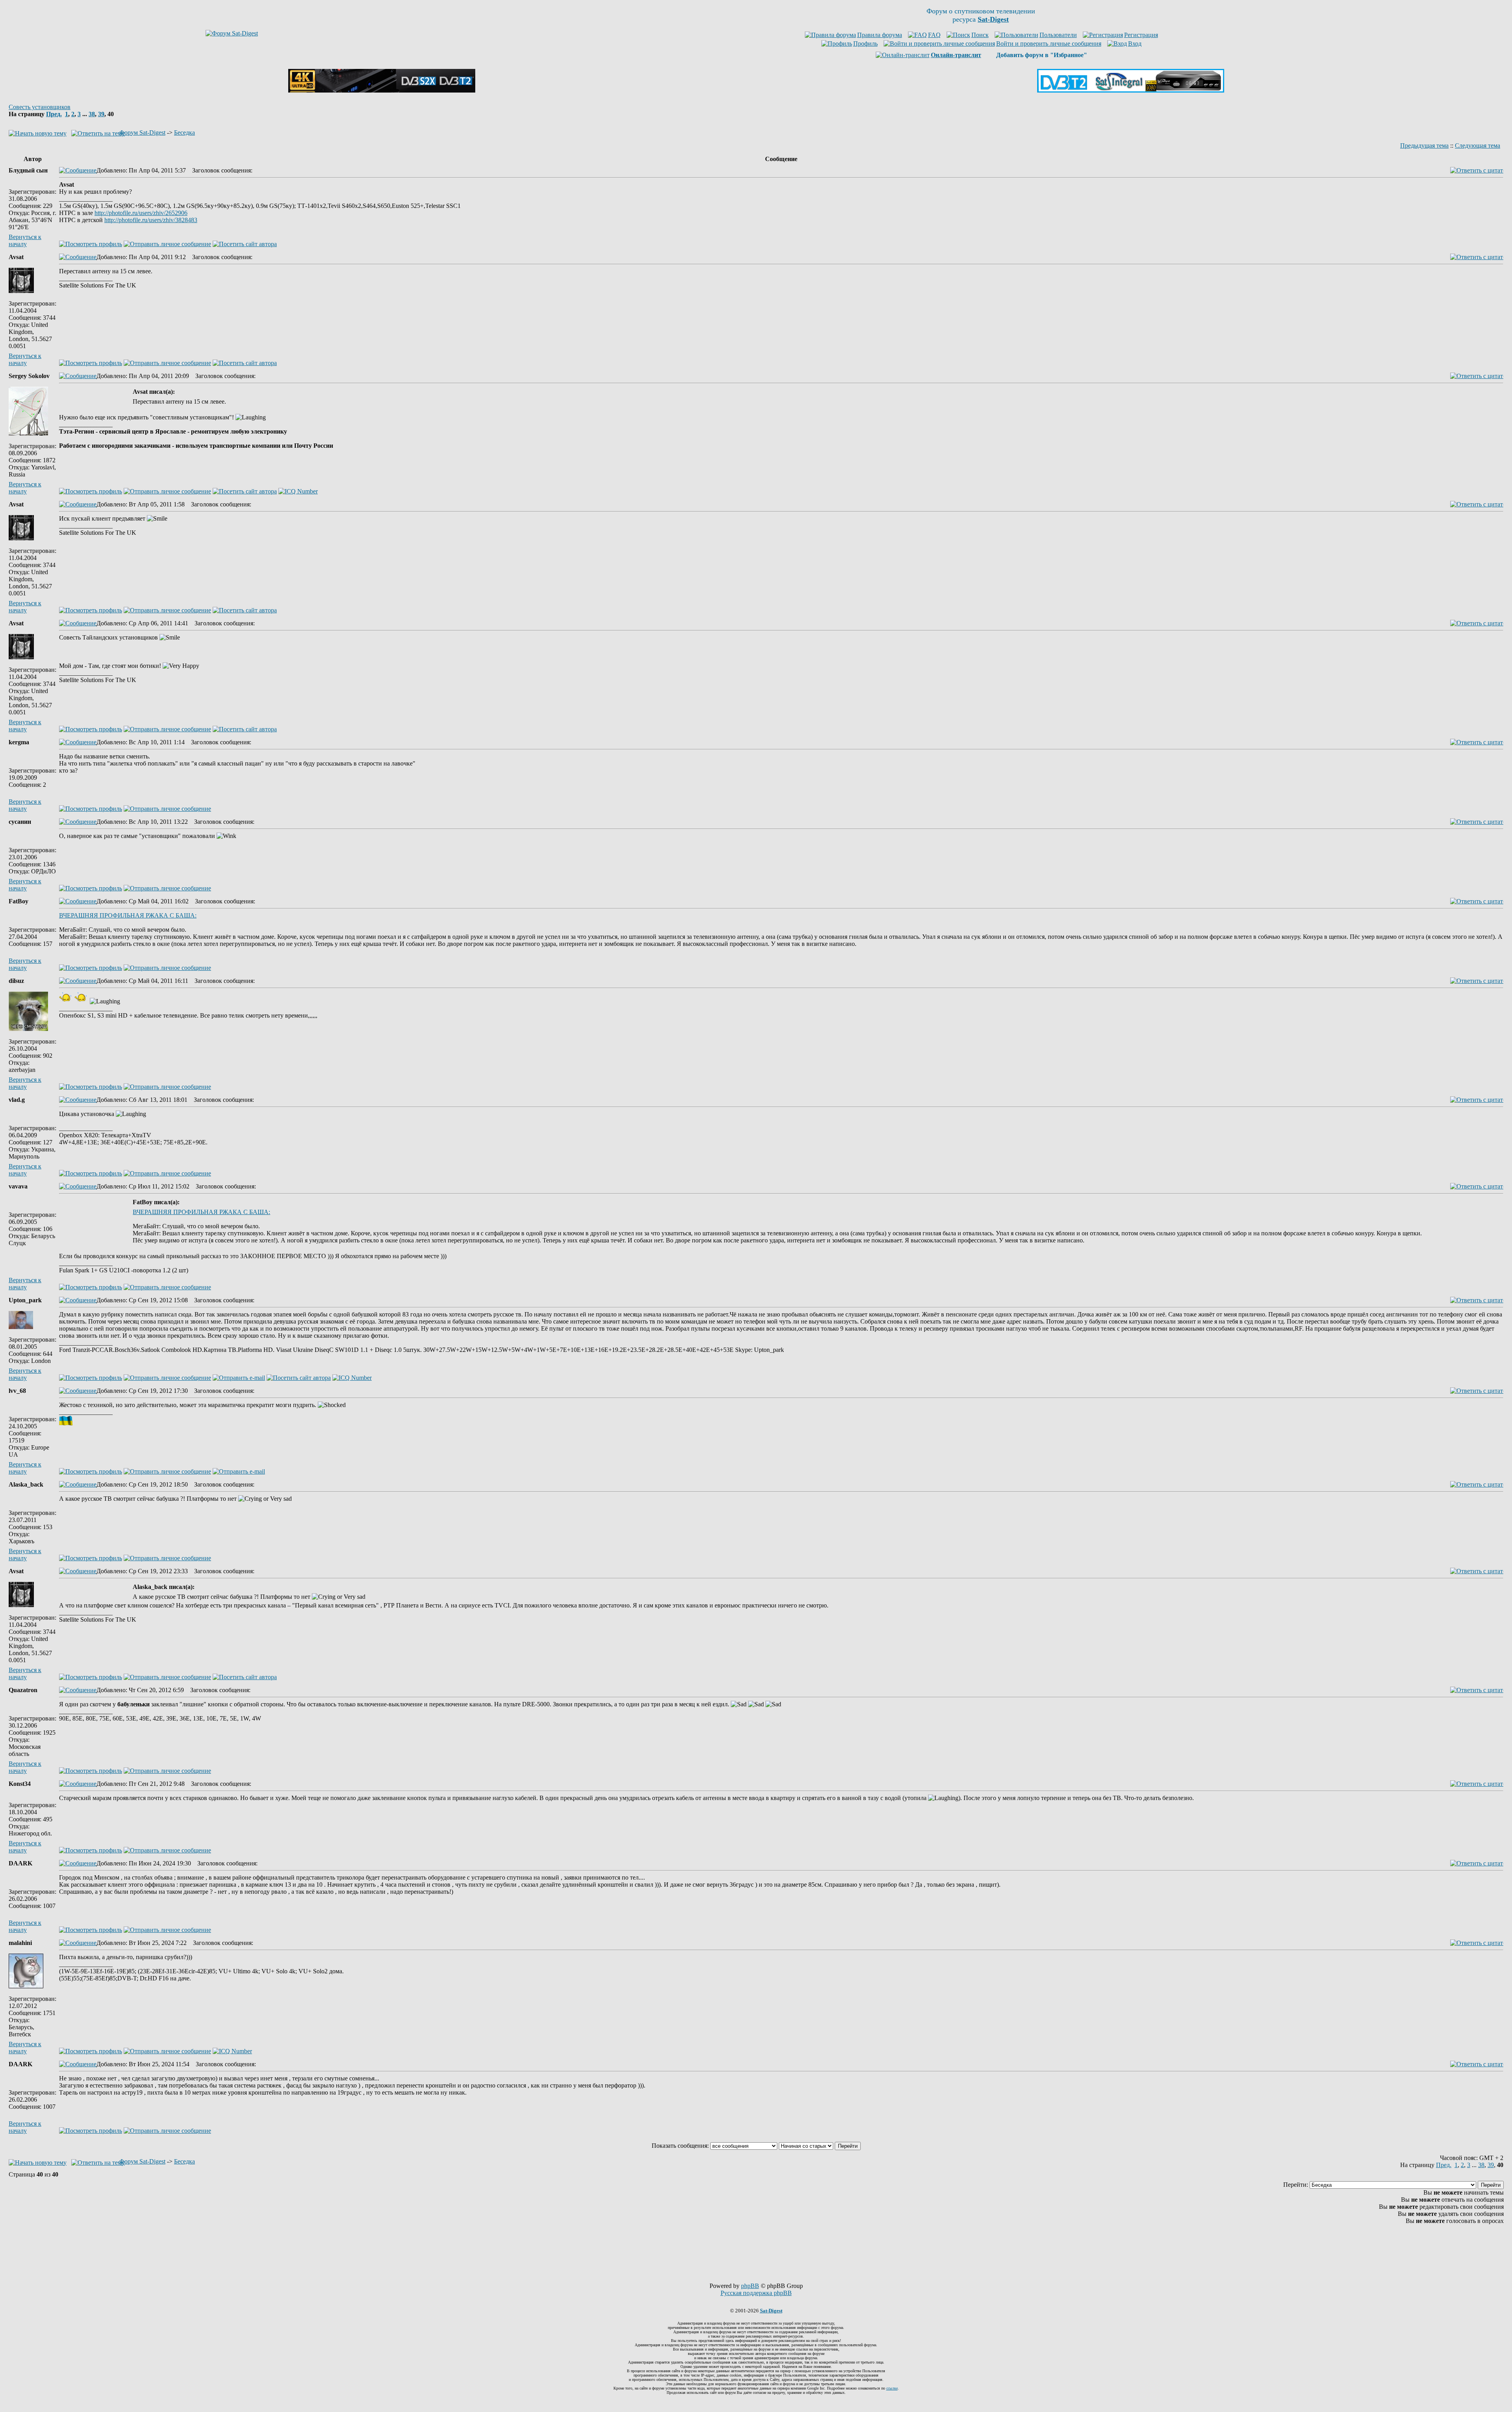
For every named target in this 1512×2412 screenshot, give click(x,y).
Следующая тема (1478, 146)
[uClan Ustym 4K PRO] (382, 90)
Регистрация (1141, 35)
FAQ (934, 35)
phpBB (750, 2286)
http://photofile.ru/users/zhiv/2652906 (141, 213)
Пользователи (1058, 35)
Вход (1135, 44)
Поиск (980, 35)
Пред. (54, 114)
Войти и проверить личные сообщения (1049, 44)
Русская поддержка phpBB (756, 2293)
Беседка (184, 133)
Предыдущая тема (1424, 146)
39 (101, 114)
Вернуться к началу (25, 240)
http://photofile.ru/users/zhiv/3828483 (151, 220)
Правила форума (880, 35)
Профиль (865, 44)
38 (92, 114)
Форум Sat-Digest (142, 133)
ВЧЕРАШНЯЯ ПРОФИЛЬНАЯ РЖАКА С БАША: (128, 915)
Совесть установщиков (40, 107)
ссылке (892, 2388)
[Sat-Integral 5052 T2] (1131, 90)
